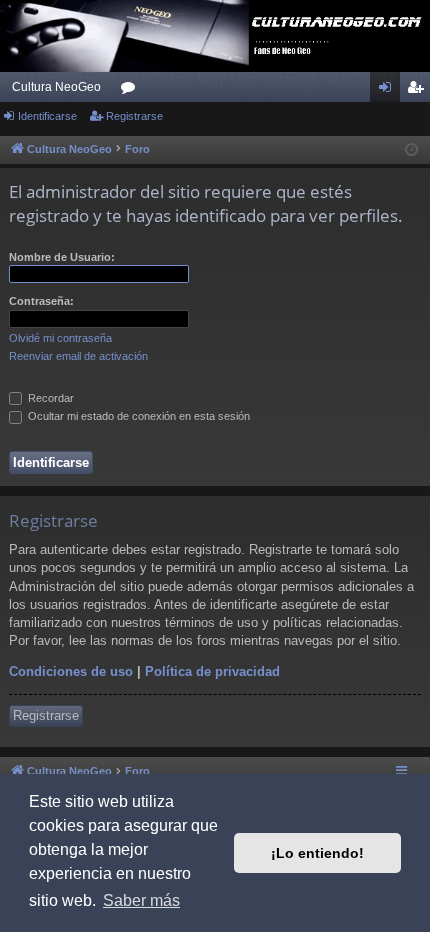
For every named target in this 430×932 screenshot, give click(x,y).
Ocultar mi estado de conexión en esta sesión (137, 416)
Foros (132, 91)
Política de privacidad (212, 671)
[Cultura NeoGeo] (215, 36)
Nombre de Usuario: (62, 257)
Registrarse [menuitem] (419, 91)
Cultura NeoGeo (56, 87)
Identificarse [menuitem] (389, 91)
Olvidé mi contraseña (60, 338)
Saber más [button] (141, 900)
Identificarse (47, 116)
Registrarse (134, 116)
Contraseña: (41, 301)
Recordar (49, 398)
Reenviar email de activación (78, 356)
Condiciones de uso (71, 671)
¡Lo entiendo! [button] (317, 853)
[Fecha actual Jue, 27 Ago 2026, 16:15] (411, 150)
